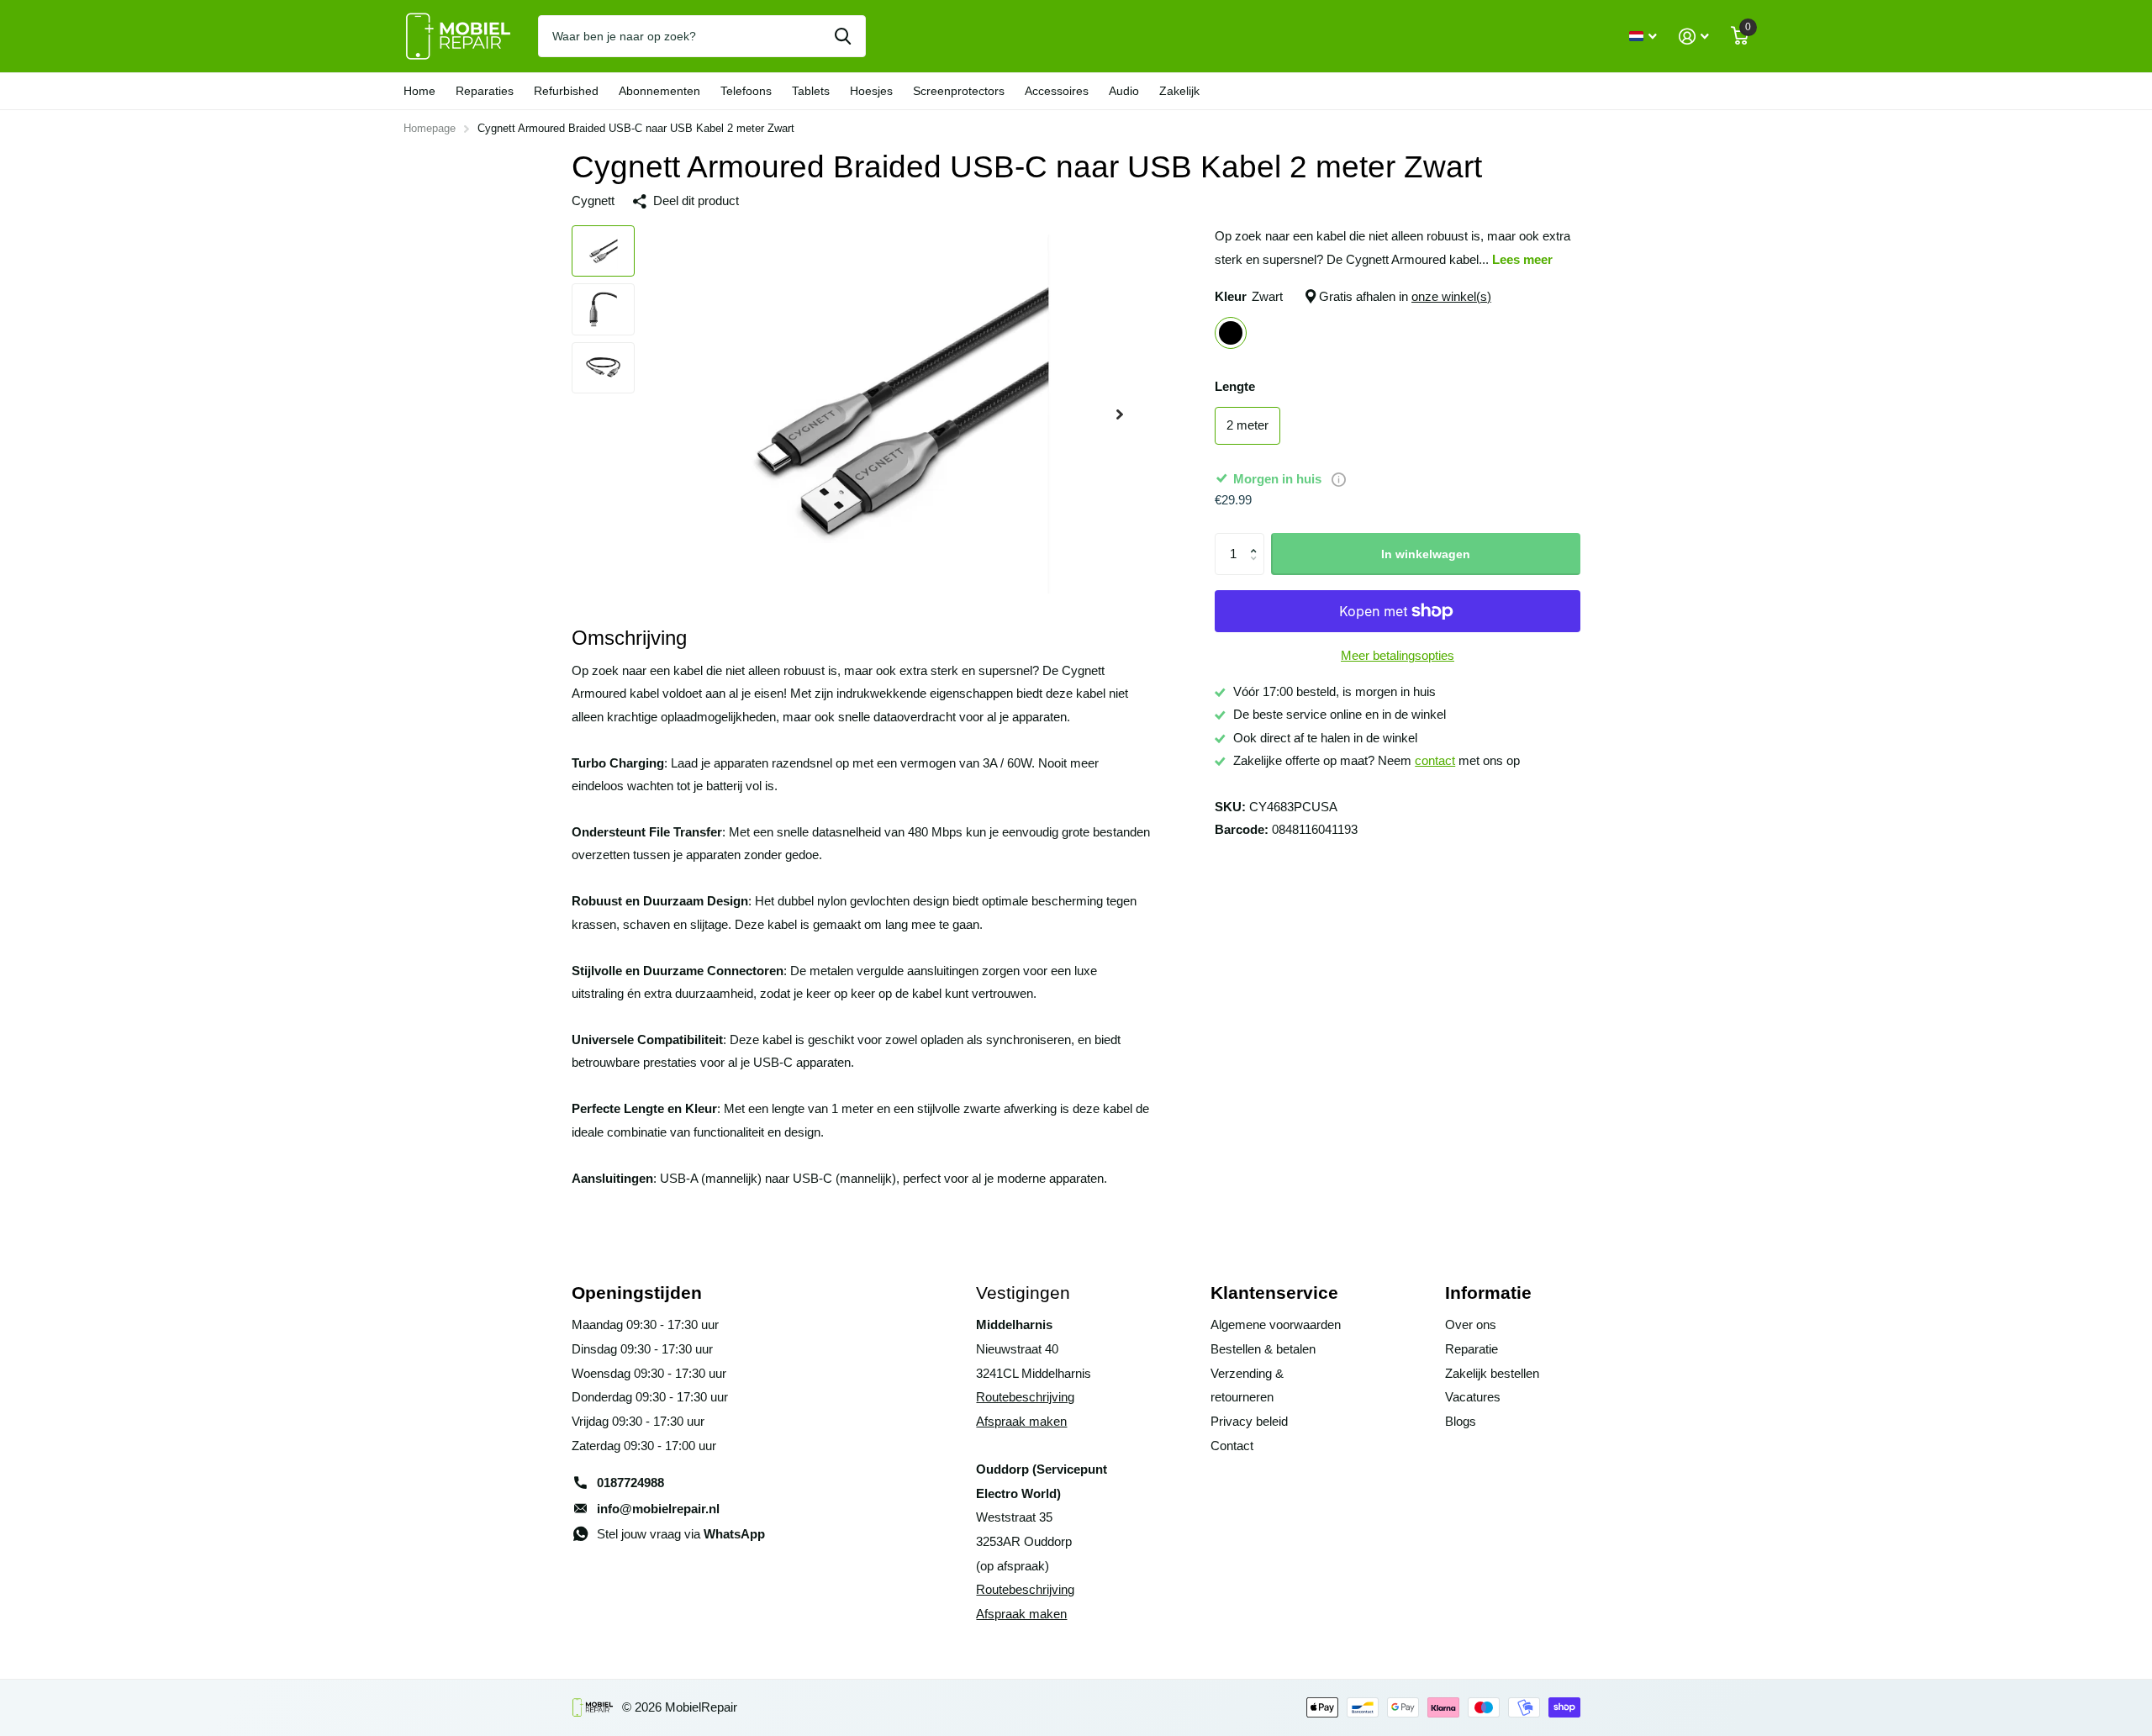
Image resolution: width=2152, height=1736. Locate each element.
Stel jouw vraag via (681, 1534)
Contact (1232, 1446)
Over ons (1471, 1325)
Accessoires (1057, 91)
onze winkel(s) (1451, 297)
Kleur (1353, 297)
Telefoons (746, 91)
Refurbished (566, 91)
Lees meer (1522, 260)
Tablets (811, 91)
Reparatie (1472, 1349)
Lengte (1235, 387)
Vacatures (1473, 1397)
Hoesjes (871, 91)
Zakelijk (1179, 91)
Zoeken (843, 36)
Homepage (430, 128)
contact (1435, 761)
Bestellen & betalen (1263, 1349)
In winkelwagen (1426, 554)
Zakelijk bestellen (1492, 1374)
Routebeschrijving (1025, 1397)
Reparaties (485, 91)
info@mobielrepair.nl (658, 1509)
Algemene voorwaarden (1276, 1325)
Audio (1124, 91)
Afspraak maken (1021, 1422)
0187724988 (630, 1483)
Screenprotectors (959, 91)
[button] (1257, 539)
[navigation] (603, 251)
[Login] (1694, 37)
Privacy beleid (1249, 1422)
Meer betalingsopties (1398, 656)
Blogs (1461, 1422)
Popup (1339, 479)
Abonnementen (659, 91)
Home (419, 91)
